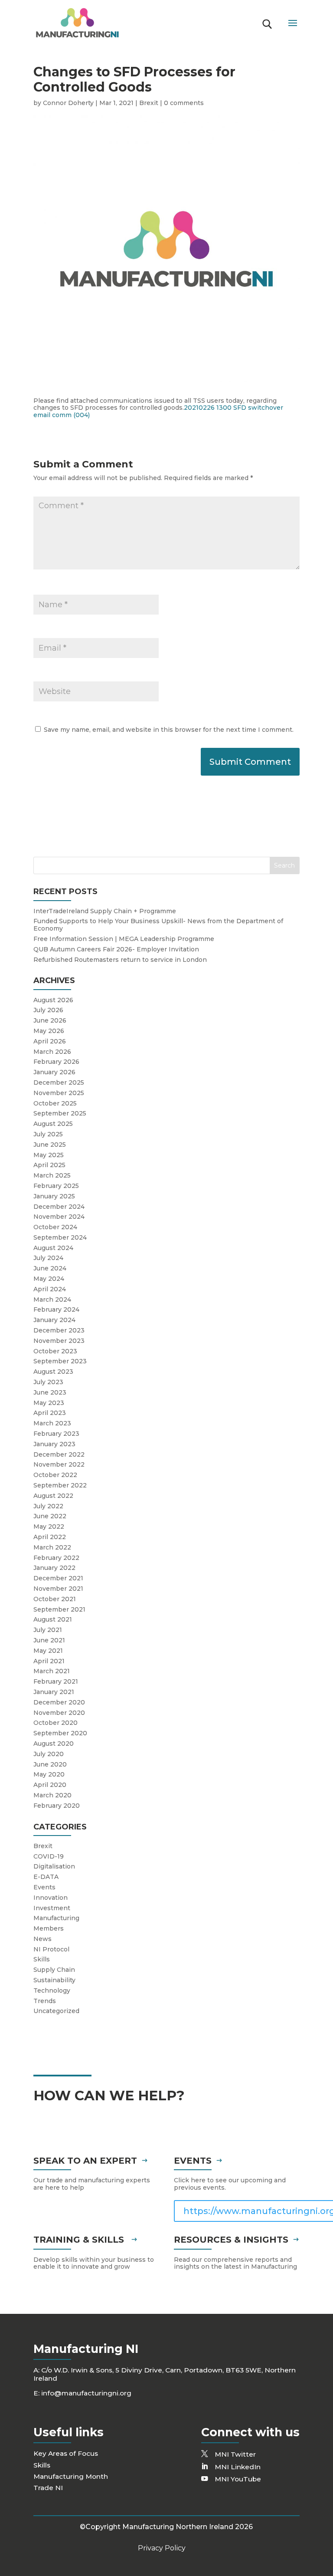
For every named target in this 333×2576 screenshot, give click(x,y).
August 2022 (53, 1496)
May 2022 (49, 1527)
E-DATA (46, 1877)
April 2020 (50, 1785)
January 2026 (54, 1072)
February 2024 (56, 1309)
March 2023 (52, 1423)
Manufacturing (56, 1918)
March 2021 (52, 1671)
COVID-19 (49, 1856)
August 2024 (53, 1248)
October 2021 (55, 1599)
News (42, 1939)
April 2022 (50, 1537)
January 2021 (54, 1692)
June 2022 (50, 1516)
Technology (52, 1990)
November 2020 (59, 1713)
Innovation (51, 1898)
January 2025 (54, 1196)
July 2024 (48, 1258)
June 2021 (49, 1640)
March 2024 (52, 1300)
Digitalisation (54, 1866)
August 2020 (54, 1744)
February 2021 (56, 1681)
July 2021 (48, 1630)
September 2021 (59, 1609)
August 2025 (53, 1124)
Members (49, 1928)
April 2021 (49, 1661)
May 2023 (49, 1403)
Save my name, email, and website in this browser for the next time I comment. (169, 730)
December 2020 (59, 1702)
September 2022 (60, 1485)
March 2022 (52, 1547)
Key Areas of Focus (66, 2453)
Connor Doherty (68, 103)
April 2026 (50, 1041)
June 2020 (50, 1764)
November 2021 (58, 1589)
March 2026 (52, 1052)
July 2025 (48, 1134)
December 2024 (59, 1207)
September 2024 (60, 1237)
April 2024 (50, 1289)
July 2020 (49, 1754)
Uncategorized (56, 2011)
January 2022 (54, 1568)
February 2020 (57, 1806)
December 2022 (59, 1454)
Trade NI (48, 2488)
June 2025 (50, 1145)
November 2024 (59, 1217)
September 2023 (60, 1361)
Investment (52, 1908)
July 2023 (48, 1382)
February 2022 (56, 1558)
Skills (42, 1959)
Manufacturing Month (71, 2476)
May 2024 (49, 1279)
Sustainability (54, 1980)
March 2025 (52, 1175)
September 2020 (60, 1733)
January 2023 (54, 1444)
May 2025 (49, 1155)
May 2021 (48, 1651)
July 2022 (48, 1506)
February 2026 (56, 1062)
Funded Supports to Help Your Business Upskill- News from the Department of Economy (158, 925)
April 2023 (50, 1413)
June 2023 (50, 1392)
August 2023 (53, 1372)
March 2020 (52, 1795)
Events (44, 1887)
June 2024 (50, 1268)
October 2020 (55, 1723)
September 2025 (60, 1113)
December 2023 (59, 1330)
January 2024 (54, 1320)
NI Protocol (51, 1949)
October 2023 (55, 1351)
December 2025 (59, 1082)
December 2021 (58, 1578)
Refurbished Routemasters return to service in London (120, 960)
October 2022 (55, 1475)
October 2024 (55, 1227)
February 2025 (56, 1186)
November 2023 (59, 1341)
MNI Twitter (235, 2454)
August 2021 (53, 1619)
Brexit (149, 103)
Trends (45, 2001)
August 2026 (53, 1000)
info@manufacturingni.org (86, 2393)
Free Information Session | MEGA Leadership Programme (124, 939)
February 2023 (56, 1434)
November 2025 (59, 1093)
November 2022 (59, 1464)
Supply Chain (54, 1970)
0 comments (184, 103)
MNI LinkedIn (238, 2467)
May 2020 (49, 1774)
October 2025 (55, 1103)
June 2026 (50, 1020)
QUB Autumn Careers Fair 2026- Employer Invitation (116, 949)
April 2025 (49, 1165)
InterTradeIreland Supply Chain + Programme (105, 911)
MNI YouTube (238, 2479)
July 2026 (48, 1010)
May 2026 (49, 1031)
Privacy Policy (162, 2548)
